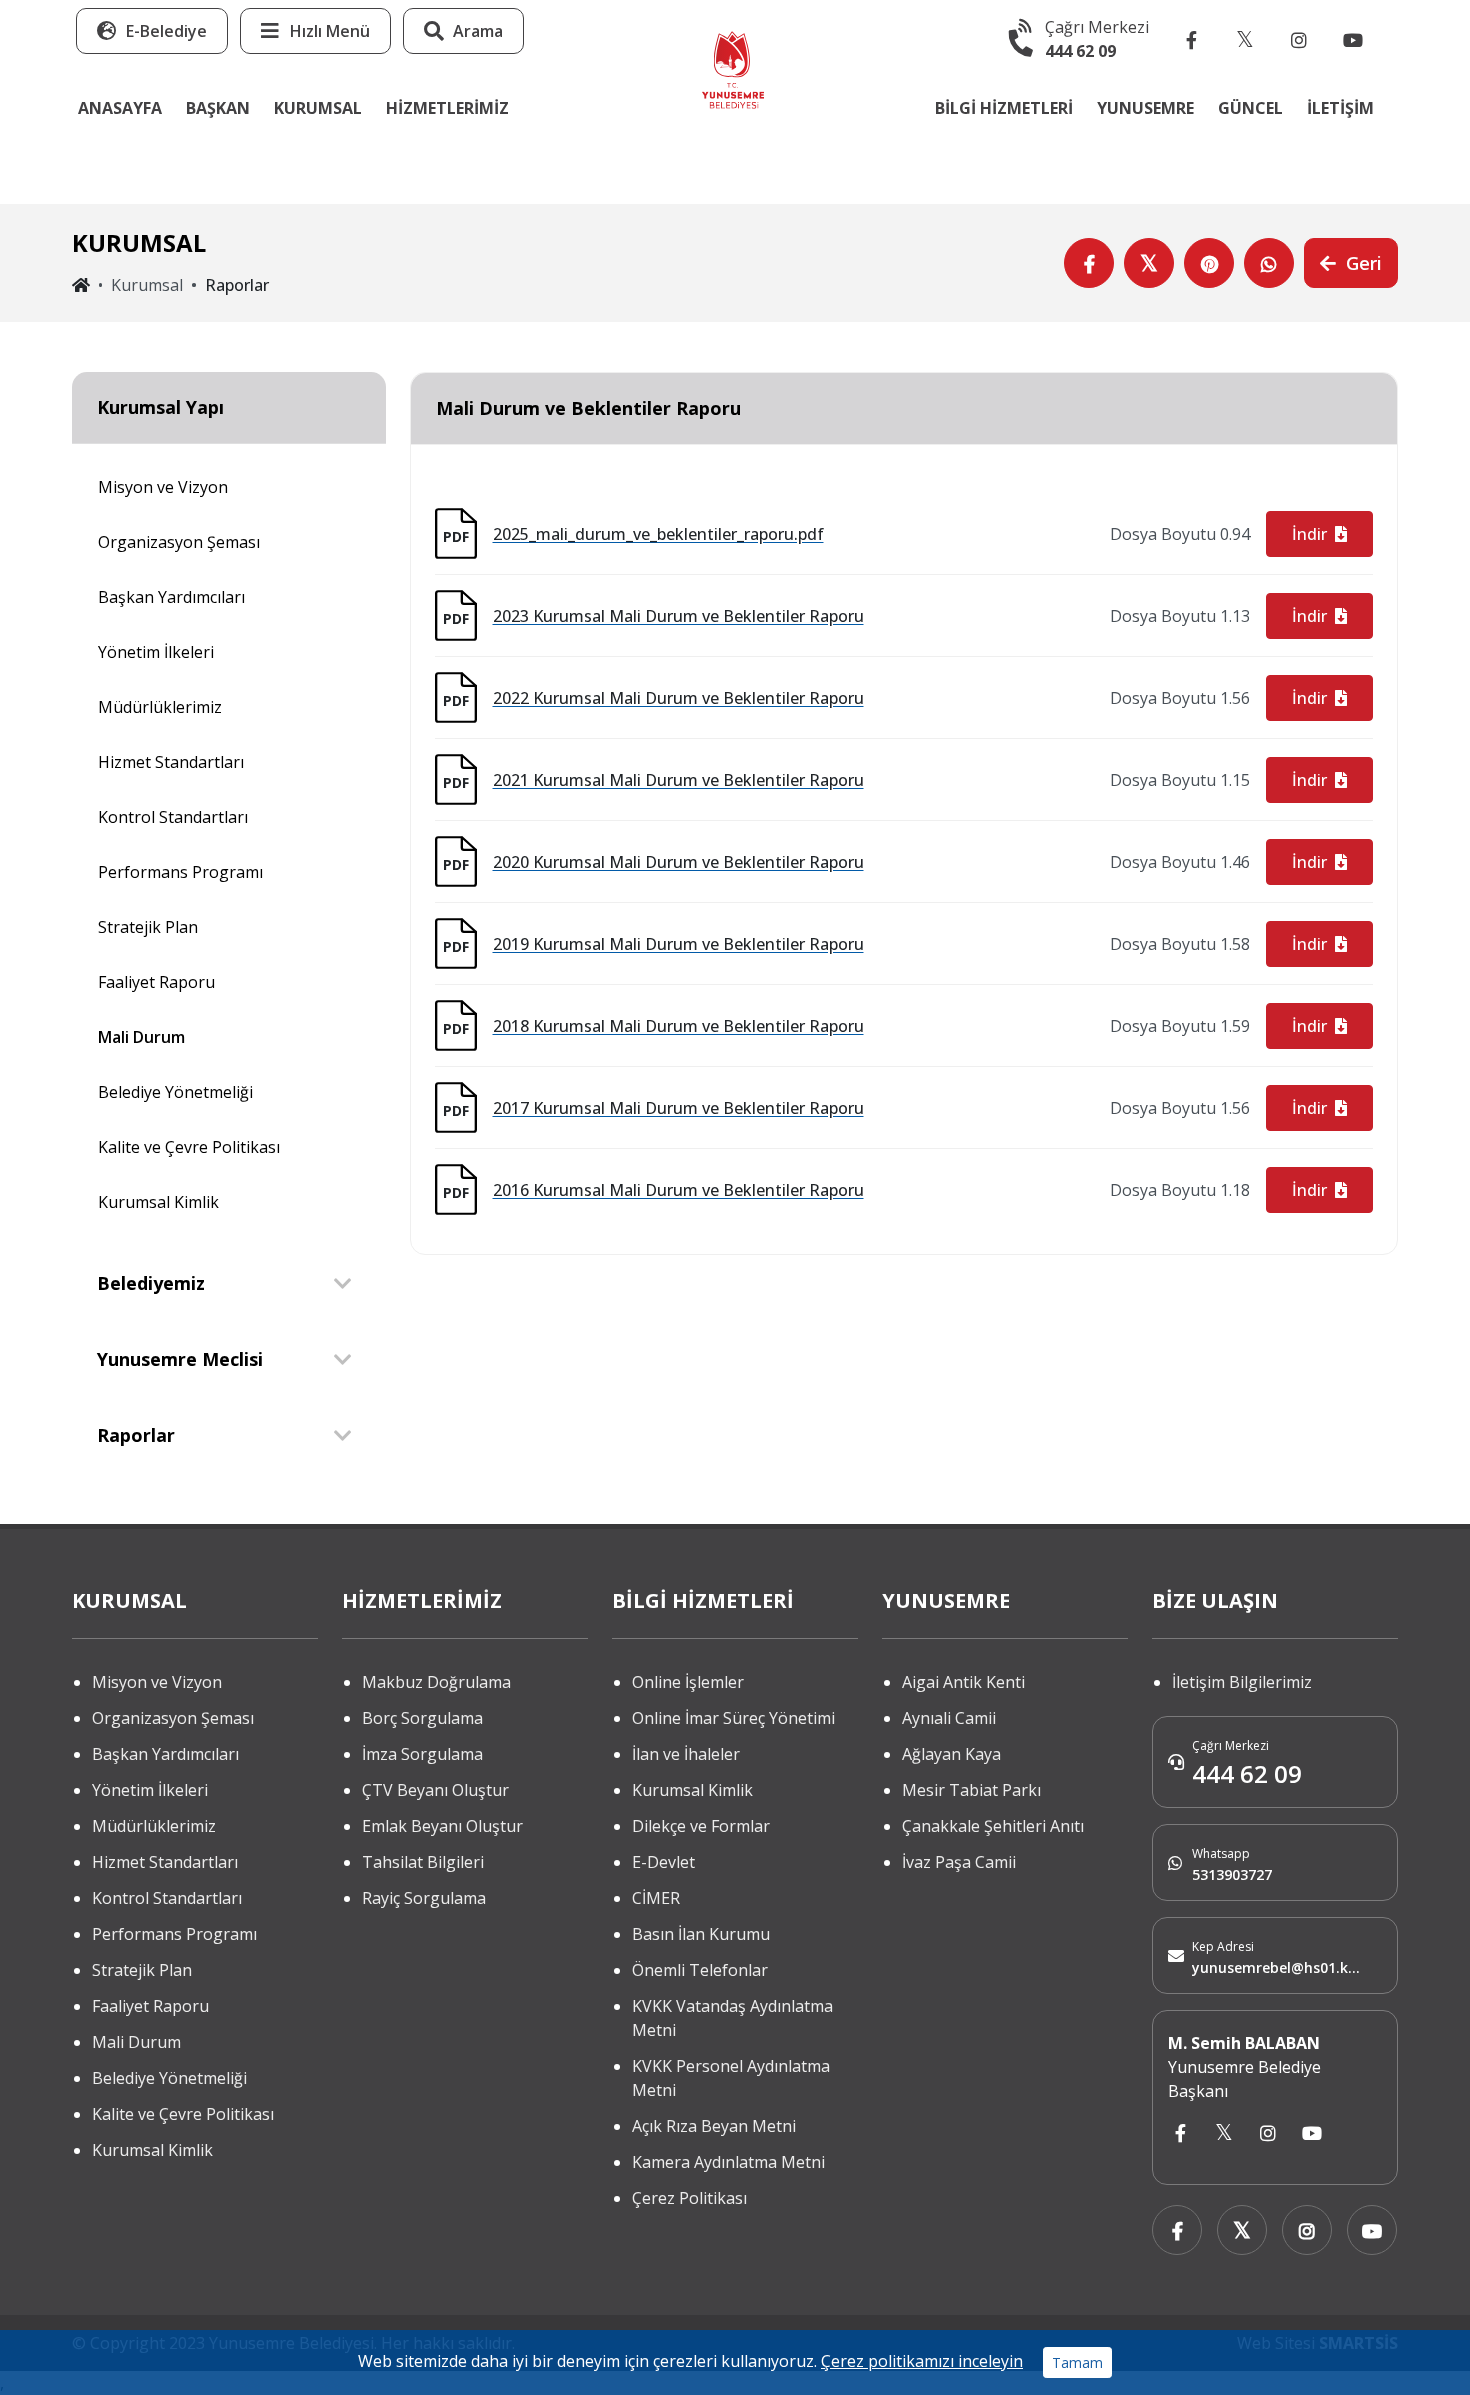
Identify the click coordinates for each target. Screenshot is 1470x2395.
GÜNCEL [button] (1250, 108)
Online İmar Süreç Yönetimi (733, 1718)
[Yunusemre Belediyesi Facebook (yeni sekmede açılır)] (1191, 39)
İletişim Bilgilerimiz (1242, 1682)
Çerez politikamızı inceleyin (922, 2361)
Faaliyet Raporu (156, 982)
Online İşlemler (688, 1682)
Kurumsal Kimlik (158, 1202)
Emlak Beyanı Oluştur (442, 1826)
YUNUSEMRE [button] (1145, 108)
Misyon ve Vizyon (163, 487)
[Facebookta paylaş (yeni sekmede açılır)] (1089, 263)
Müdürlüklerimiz (160, 707)
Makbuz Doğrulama (436, 1682)
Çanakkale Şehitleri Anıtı (993, 1826)
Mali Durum (141, 1037)
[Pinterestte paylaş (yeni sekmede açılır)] (1209, 263)
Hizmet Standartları (171, 762)
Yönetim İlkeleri (156, 652)
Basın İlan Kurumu (701, 1934)
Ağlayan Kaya (951, 1754)
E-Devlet (663, 1862)
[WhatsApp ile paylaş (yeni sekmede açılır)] (1269, 263)
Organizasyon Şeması (179, 542)
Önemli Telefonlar (700, 1970)
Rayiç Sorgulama (424, 1898)
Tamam (1077, 2362)
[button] (315, 31)
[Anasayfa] (733, 67)
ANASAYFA (120, 108)
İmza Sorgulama (422, 1754)
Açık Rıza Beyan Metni (714, 2126)
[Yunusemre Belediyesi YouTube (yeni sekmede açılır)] (1353, 39)
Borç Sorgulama (422, 1718)
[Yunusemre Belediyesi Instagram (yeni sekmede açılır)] (1299, 39)
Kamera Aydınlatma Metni (728, 2162)
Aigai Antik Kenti (963, 1682)
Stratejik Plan (148, 927)
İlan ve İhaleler (686, 1754)
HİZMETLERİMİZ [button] (447, 108)
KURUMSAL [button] (318, 108)
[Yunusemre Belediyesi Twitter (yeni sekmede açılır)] (1245, 39)
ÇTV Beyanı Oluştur (435, 1790)
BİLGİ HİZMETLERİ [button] (1004, 108)
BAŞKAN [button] (218, 108)
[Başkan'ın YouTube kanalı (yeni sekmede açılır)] (1312, 2133)
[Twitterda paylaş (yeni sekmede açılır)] (1149, 263)
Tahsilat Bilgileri (423, 1862)
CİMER (656, 1898)
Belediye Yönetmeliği (175, 1092)
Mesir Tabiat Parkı (971, 1790)
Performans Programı (180, 872)
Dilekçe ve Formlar (701, 1826)
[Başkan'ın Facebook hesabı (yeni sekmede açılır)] (1180, 2133)
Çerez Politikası (689, 2198)
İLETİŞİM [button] (1340, 108)
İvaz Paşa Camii (959, 1862)
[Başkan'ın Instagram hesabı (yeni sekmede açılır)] (1268, 2133)
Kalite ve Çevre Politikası (189, 1147)
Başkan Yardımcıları (171, 597)
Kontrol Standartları (173, 817)
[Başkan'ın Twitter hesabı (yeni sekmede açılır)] (1224, 2133)
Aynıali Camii (949, 1718)
